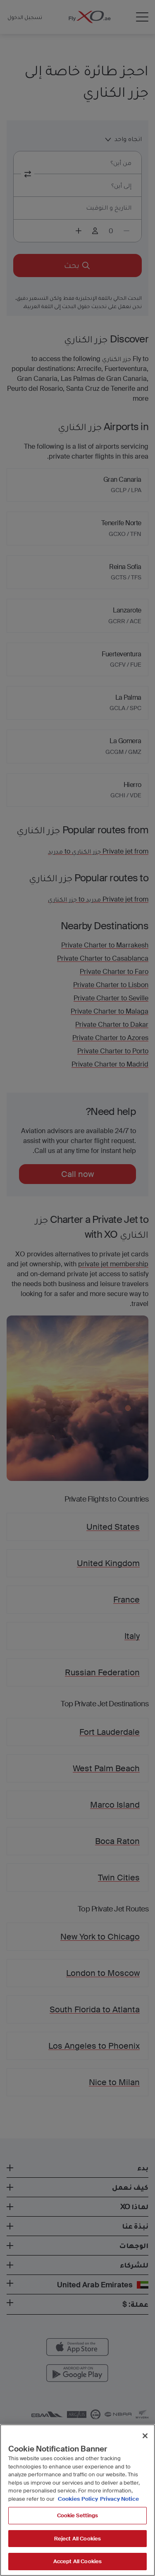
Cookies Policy (78, 2499)
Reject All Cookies (77, 2539)
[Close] (145, 2436)
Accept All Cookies (77, 2561)
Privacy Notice (119, 2499)
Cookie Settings (78, 2515)
